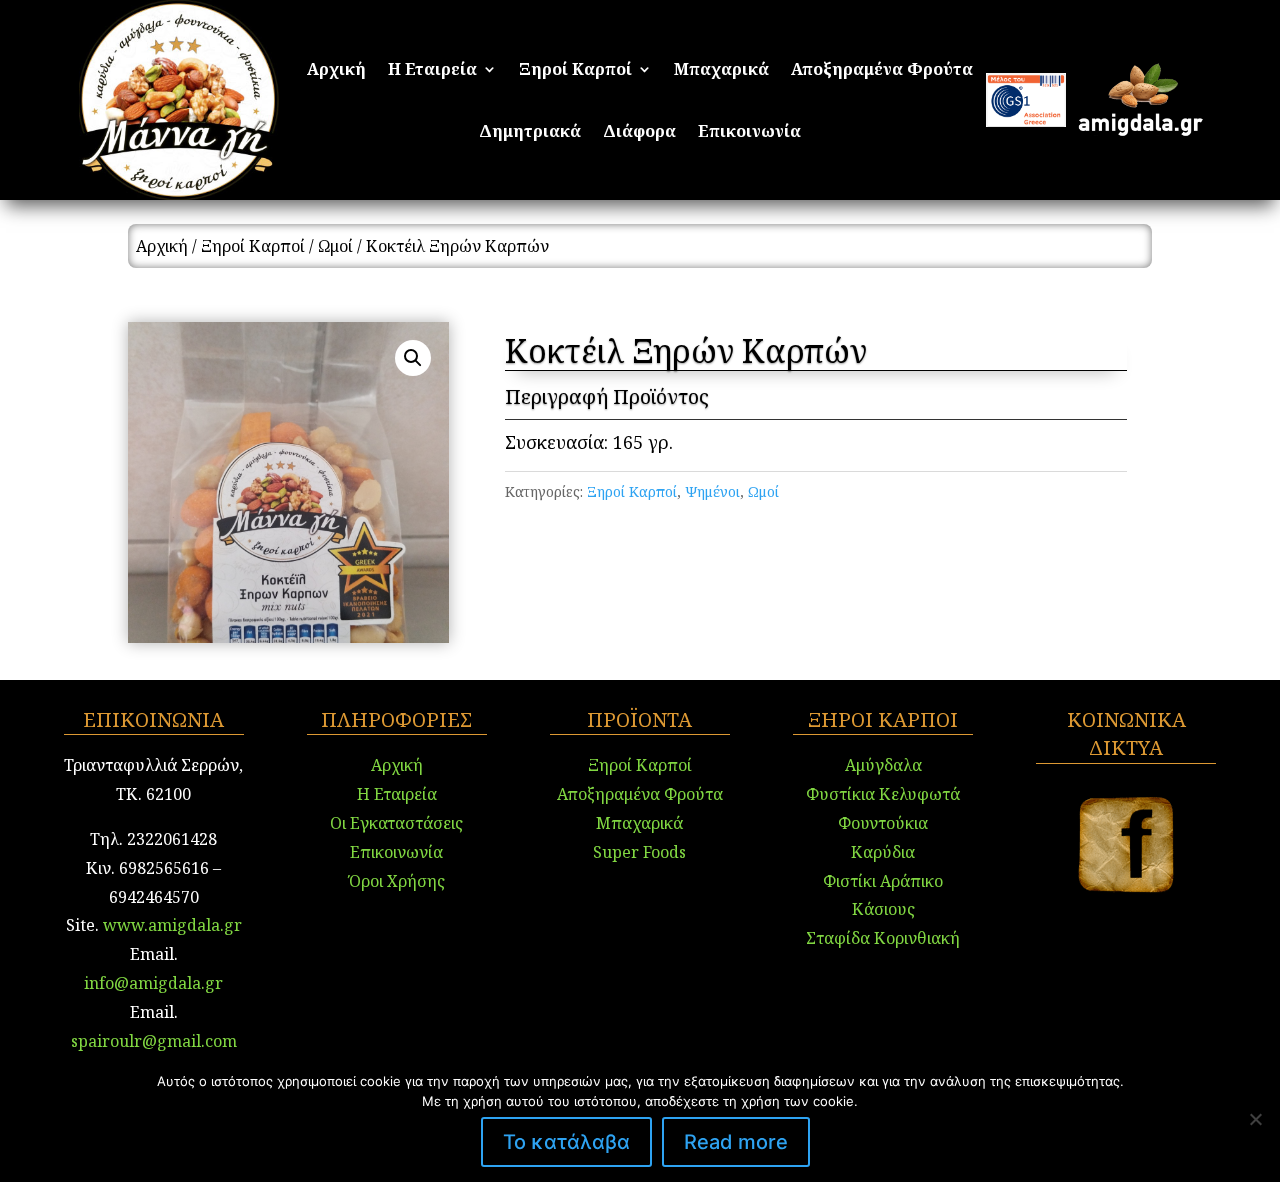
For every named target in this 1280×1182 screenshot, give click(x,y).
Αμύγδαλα (883, 765)
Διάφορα (639, 133)
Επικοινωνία (749, 133)
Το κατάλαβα (566, 1142)
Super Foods (639, 852)
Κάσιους (883, 909)
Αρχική (336, 71)
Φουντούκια (883, 823)
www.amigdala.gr (172, 925)
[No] (1255, 1119)
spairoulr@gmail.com (154, 1041)
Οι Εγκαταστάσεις (396, 823)
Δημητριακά (530, 133)
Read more (736, 1142)
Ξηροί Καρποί (575, 71)
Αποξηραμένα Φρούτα (882, 71)
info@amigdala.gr (153, 983)
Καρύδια (883, 852)
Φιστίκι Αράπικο (883, 881)
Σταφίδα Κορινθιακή (883, 938)
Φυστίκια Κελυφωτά (883, 794)
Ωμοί (335, 246)
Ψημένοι (712, 491)
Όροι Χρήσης (397, 881)
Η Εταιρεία (432, 71)
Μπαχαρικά (721, 71)
